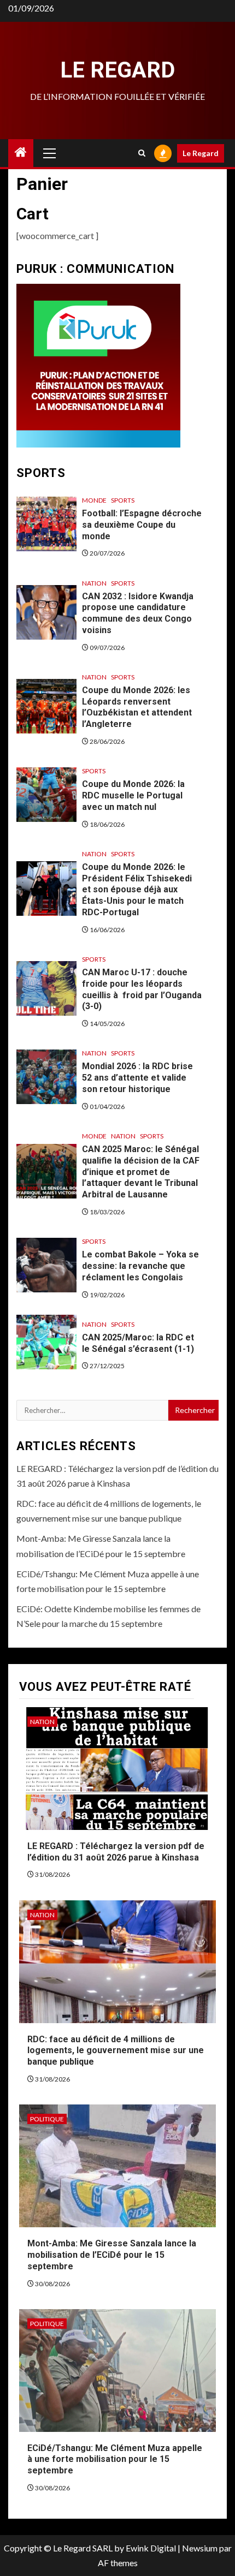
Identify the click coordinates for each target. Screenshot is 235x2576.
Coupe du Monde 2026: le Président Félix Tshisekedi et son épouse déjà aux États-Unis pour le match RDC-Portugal (137, 890)
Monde (94, 500)
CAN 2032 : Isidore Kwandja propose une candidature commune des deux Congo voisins (138, 613)
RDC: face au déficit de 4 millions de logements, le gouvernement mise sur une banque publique (116, 2051)
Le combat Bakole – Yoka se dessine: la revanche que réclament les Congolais (140, 1266)
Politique (47, 2119)
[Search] (142, 153)
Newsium (200, 2548)
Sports (123, 500)
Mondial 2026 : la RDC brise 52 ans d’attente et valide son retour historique (137, 1078)
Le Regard (117, 70)
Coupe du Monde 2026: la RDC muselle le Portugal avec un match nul (133, 795)
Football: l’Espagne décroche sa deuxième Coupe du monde (142, 525)
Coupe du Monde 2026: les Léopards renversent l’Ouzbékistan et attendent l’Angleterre (137, 707)
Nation (94, 583)
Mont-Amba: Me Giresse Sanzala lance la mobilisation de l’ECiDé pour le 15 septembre (112, 2255)
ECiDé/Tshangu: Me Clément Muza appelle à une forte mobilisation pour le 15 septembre (115, 2459)
